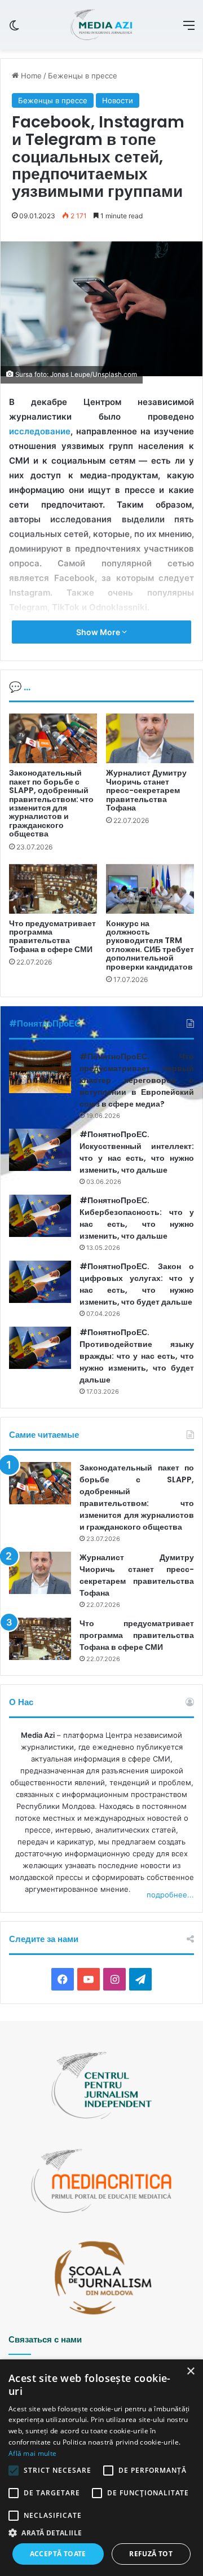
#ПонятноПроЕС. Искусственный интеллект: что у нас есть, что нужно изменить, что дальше (137, 1152)
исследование (40, 431)
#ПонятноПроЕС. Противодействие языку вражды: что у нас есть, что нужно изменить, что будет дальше (137, 1356)
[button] (101, 2533)
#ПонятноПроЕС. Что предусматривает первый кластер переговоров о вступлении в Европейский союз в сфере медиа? (137, 1080)
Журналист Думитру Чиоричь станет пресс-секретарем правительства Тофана (146, 790)
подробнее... (170, 1895)
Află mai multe (32, 2453)
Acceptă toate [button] (58, 2554)
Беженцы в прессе (83, 76)
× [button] (190, 2372)
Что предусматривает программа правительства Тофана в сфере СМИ (52, 936)
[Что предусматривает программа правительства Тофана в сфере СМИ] (53, 889)
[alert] (101, 2468)
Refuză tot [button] (151, 2554)
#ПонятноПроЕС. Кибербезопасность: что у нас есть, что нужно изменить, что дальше (137, 1218)
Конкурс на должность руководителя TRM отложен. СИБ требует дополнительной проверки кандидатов (150, 945)
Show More (99, 632)
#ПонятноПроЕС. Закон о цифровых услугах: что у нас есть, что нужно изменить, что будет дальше (137, 1284)
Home (30, 76)
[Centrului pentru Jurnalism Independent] (101, 25)
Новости (118, 100)
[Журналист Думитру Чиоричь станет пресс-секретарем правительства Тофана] (150, 738)
